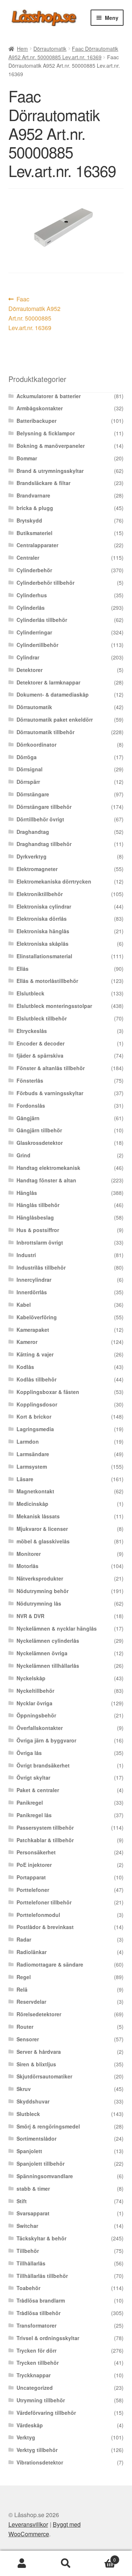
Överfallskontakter (40, 1728)
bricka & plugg (35, 508)
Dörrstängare (33, 794)
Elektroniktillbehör (40, 894)
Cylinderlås (31, 608)
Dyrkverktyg (32, 856)
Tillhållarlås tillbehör (42, 2276)
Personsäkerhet (36, 1852)
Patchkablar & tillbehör (45, 1840)
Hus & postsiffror (38, 1230)
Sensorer (28, 2039)
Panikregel (30, 1802)
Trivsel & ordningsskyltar (48, 2338)
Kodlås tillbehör (36, 1379)
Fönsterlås (30, 1080)
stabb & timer (33, 2188)
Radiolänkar (32, 1952)
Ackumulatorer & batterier (49, 396)
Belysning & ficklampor (46, 433)
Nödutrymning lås (39, 1603)
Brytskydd (29, 520)
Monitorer (29, 1554)
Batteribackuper (36, 421)
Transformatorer (36, 2325)
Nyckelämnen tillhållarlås (48, 1666)
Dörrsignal (30, 769)
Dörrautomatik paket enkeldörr (55, 719)
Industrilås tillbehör (41, 1267)
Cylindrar (28, 657)
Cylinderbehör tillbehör (45, 583)
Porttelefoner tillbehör (44, 1902)
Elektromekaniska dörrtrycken (54, 881)
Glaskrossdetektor (40, 1143)
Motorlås (27, 1566)
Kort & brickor (34, 1416)
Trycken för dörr (36, 2350)
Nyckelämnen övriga (42, 1653)
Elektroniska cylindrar (44, 906)
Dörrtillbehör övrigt (40, 819)
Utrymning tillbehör (41, 2400)
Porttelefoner (33, 1890)
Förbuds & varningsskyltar (50, 1093)
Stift (22, 2201)
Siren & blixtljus (36, 2064)
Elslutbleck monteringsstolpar (54, 1006)
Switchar (27, 2226)
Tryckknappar (34, 2375)
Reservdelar (31, 2002)
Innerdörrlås (32, 1292)
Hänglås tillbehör (38, 1205)
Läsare (25, 1479)
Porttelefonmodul (38, 1915)
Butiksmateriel (34, 533)
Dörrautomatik (50, 49)
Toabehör (28, 2288)
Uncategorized (35, 2388)
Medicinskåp (32, 1504)
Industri (26, 1255)
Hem (22, 49)
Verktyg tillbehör (37, 2450)
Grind (23, 1155)
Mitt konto (22, 2563)
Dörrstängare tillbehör (44, 807)
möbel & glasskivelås (43, 1541)
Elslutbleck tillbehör (42, 1018)
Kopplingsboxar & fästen (48, 1392)
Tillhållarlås (31, 2263)
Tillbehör (28, 2251)
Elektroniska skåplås (43, 944)
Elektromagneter (37, 869)
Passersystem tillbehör (45, 1827)
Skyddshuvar (33, 2101)
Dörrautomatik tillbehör (45, 732)
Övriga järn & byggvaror (46, 1740)
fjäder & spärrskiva (40, 1055)
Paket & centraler (38, 1790)
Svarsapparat (33, 2213)
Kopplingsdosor (37, 1404)
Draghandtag (33, 832)
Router (25, 2027)
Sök (66, 2563)
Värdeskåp (30, 2425)
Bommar (27, 458)
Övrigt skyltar (33, 1777)
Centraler (28, 558)
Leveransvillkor (28, 2524)
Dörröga (27, 757)
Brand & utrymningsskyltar (50, 471)
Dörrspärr (28, 782)
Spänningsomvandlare (45, 2176)
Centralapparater (37, 545)
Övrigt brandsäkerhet (43, 1765)
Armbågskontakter (40, 408)
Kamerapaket (33, 1330)
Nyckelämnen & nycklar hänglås (57, 1628)
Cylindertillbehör (37, 645)
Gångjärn (28, 1118)
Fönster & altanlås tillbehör (51, 1068)
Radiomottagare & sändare (50, 1964)
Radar (24, 1939)
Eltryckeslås (32, 1031)
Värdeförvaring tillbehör (46, 2413)
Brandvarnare (33, 495)
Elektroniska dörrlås (42, 919)
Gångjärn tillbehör (39, 1130)
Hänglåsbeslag (35, 1217)
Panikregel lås (34, 1815)
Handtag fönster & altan (46, 1180)
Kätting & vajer (35, 1354)
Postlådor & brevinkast (45, 1927)
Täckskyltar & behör (41, 2238)
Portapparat (31, 1877)
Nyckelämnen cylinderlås (48, 1641)
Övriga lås (29, 1753)
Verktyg (26, 2437)
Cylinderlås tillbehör (42, 620)
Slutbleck (28, 2114)
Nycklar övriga (34, 1703)
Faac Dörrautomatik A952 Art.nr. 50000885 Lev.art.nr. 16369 (34, 313)
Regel (24, 1977)
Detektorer (30, 670)
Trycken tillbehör (38, 2363)
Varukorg (102, 2557)
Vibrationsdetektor (40, 2462)
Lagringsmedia (35, 1429)
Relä (22, 1989)
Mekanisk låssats (38, 1516)
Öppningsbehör (36, 1715)
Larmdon (28, 1441)
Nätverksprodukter (40, 1578)
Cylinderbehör (34, 570)
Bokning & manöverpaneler (51, 446)
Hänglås (27, 1193)
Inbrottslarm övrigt (40, 1242)
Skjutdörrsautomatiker (44, 2076)
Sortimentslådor (36, 2138)
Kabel (24, 1305)
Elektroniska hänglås (43, 931)
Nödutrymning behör (43, 1591)
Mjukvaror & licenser (42, 1529)
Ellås (23, 969)
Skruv (24, 2089)
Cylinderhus (32, 595)
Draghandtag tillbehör (44, 844)
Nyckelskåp (31, 1678)
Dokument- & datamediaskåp (53, 694)
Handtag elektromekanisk (48, 1168)
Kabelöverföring (37, 1317)
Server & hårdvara (39, 2052)
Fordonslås (31, 1105)
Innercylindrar (34, 1280)
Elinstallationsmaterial (44, 956)
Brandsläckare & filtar (43, 483)
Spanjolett (29, 2151)
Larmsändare (33, 1454)
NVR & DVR (30, 1616)
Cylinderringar (34, 632)
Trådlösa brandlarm (41, 2300)
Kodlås (25, 1367)
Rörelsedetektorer (39, 2014)
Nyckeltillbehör (35, 1691)
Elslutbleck (30, 993)
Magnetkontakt (35, 1491)
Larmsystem (32, 1466)
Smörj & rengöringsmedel (48, 2126)
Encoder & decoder (41, 1043)
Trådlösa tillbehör (38, 2313)
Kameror (27, 1342)
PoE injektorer (34, 1865)
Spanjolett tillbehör (41, 2163)
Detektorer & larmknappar (48, 682)
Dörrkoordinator (36, 744)
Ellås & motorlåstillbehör (47, 981)
